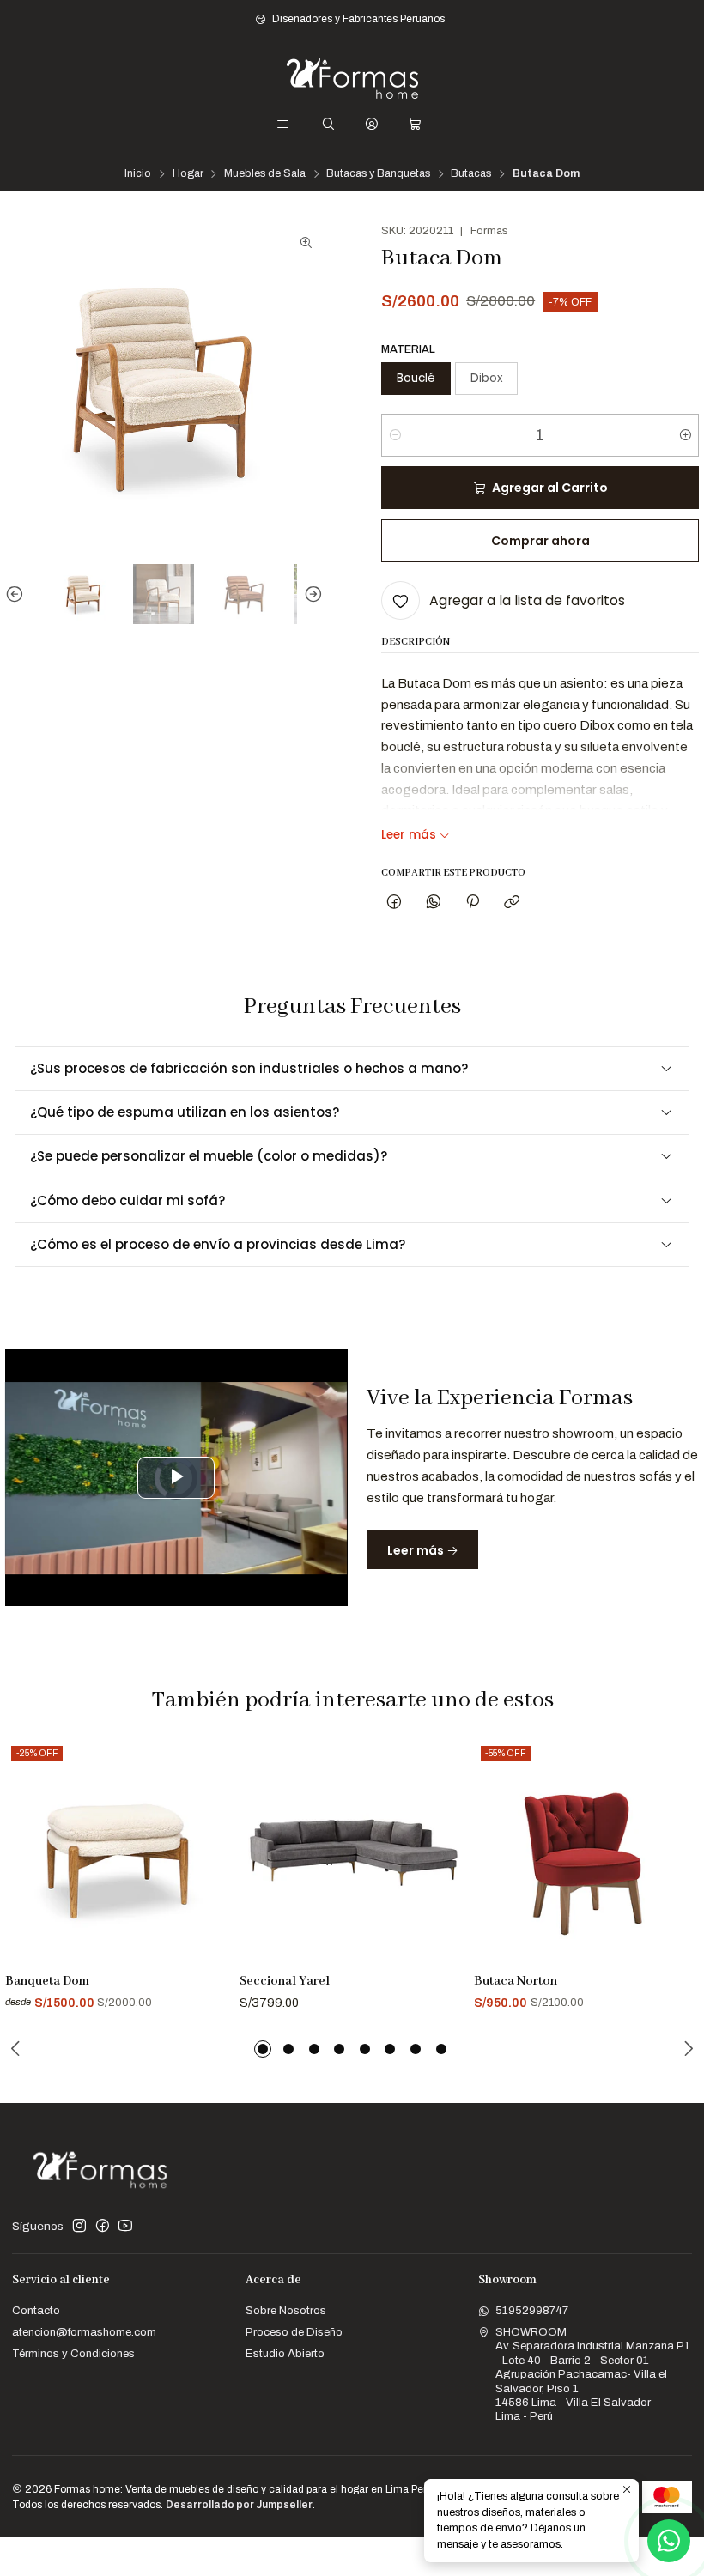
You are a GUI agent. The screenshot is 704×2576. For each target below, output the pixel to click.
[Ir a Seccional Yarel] (352, 1852)
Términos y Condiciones (73, 2353)
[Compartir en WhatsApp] (433, 903)
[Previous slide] (18, 594)
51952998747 (532, 2310)
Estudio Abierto (285, 2353)
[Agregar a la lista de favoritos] (210, 1833)
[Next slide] (310, 594)
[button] (263, 2049)
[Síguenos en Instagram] (79, 2226)
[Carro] (415, 124)
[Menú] (283, 124)
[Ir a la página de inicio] (352, 79)
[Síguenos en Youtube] (125, 2226)
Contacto (36, 2310)
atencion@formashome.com (84, 2332)
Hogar (188, 174)
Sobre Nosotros (286, 2310)
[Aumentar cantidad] (685, 435)
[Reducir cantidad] (395, 435)
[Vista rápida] (210, 1871)
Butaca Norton (516, 1981)
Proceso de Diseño (294, 2332)
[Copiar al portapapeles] (512, 903)
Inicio (138, 174)
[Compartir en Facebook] (394, 903)
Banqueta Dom (47, 1981)
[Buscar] (328, 124)
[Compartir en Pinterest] (472, 903)
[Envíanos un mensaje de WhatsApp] (669, 2541)
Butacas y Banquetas (378, 174)
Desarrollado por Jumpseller (239, 2505)
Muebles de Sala (265, 174)
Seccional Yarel (285, 1981)
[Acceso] (372, 124)
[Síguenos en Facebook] (103, 2226)
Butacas (471, 174)
